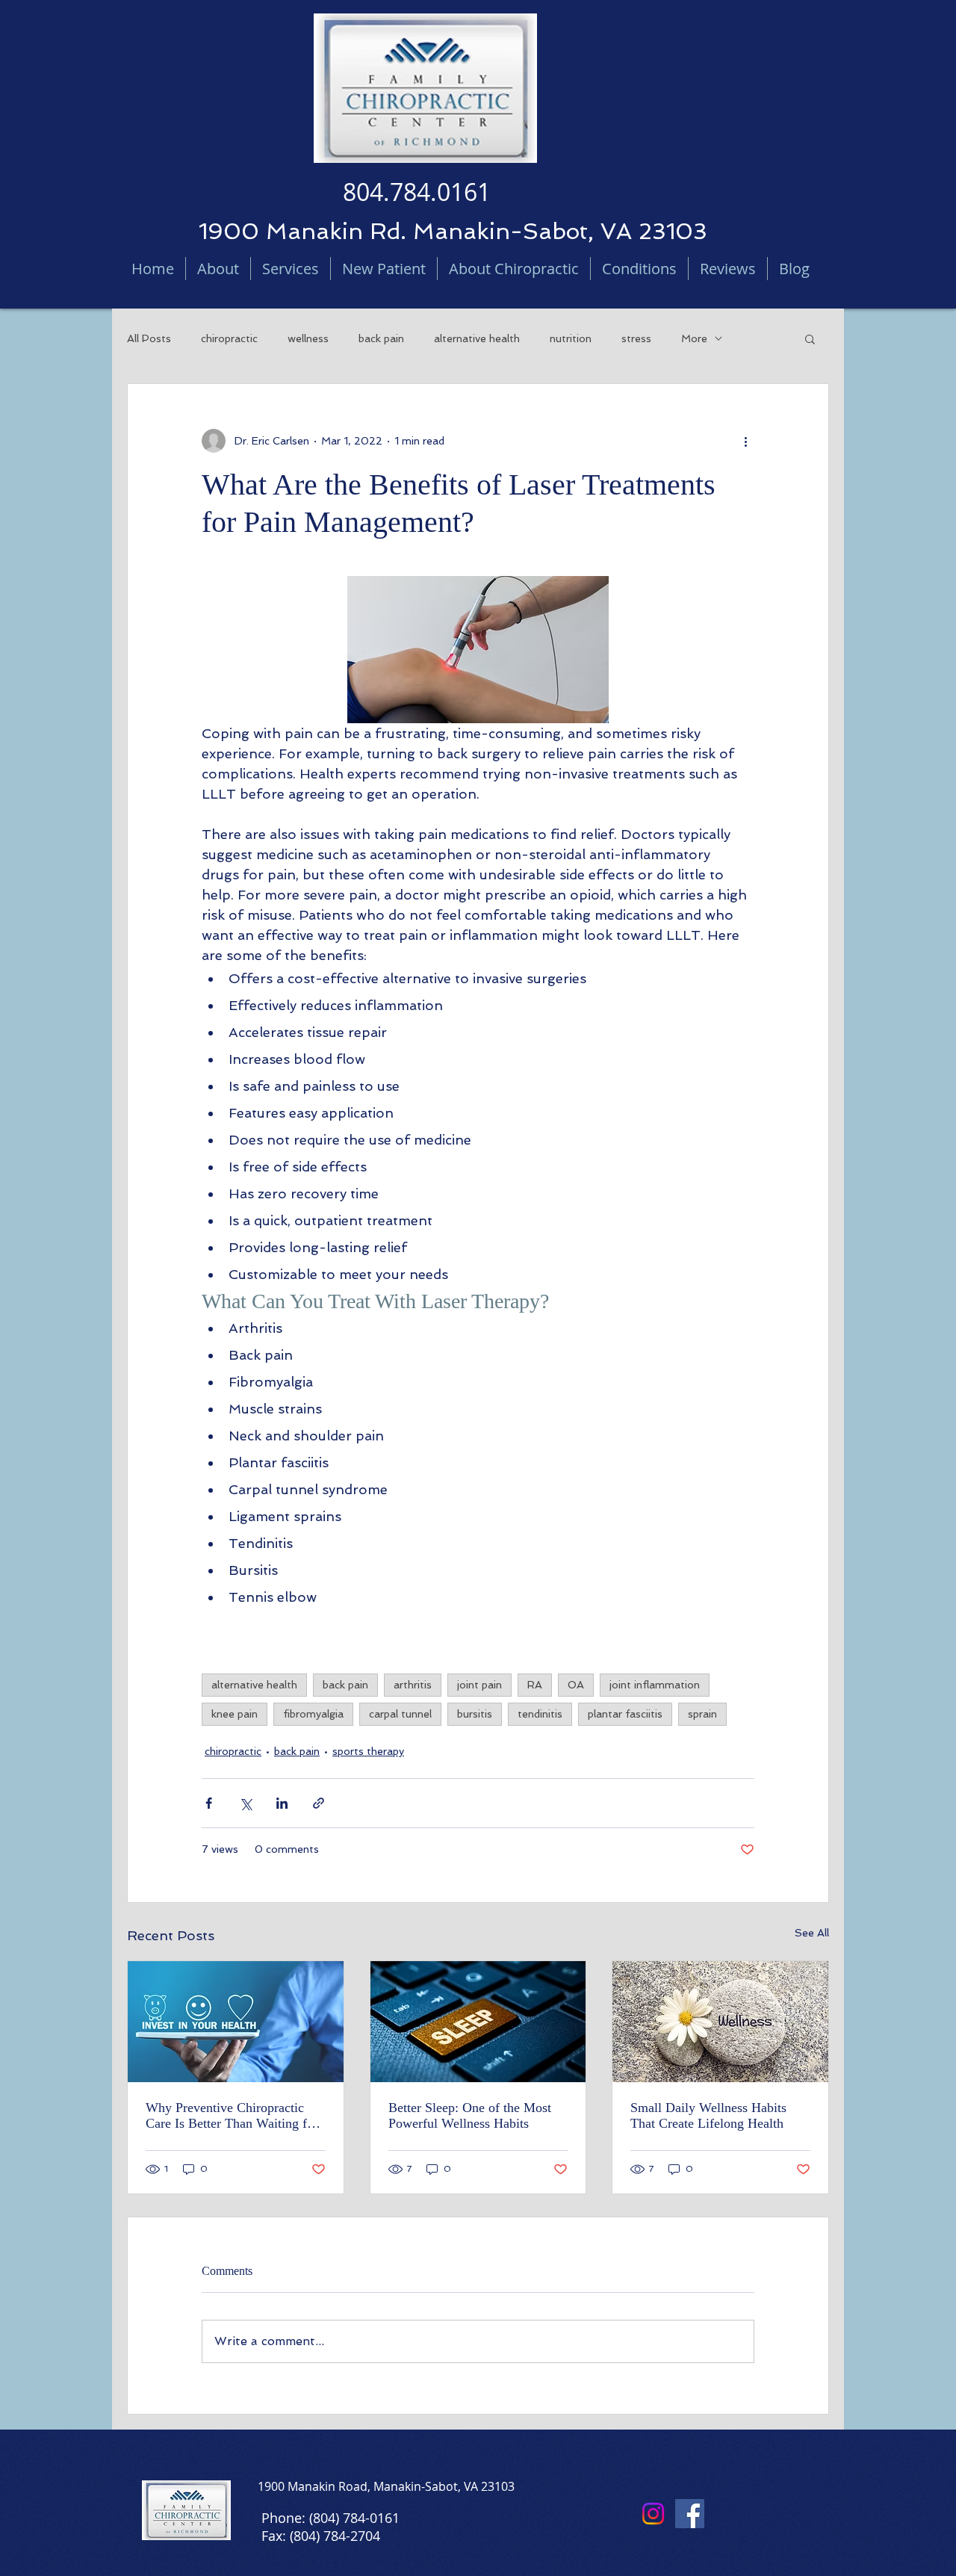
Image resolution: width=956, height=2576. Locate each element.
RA (535, 1685)
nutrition (571, 338)
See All (812, 1933)
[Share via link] (319, 1803)
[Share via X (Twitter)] (245, 1803)
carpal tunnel (400, 1714)
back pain (381, 338)
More (694, 338)
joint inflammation (655, 1685)
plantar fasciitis (625, 1714)
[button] (810, 338)
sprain (702, 1714)
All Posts (149, 338)
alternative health (477, 338)
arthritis (413, 1685)
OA (576, 1685)
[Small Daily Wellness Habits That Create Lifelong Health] (720, 2022)
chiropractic (229, 338)
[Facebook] (690, 2514)
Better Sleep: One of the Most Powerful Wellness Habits (470, 2115)
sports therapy (368, 1751)
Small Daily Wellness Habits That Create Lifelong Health (708, 2115)
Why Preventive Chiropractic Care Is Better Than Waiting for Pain (232, 2116)
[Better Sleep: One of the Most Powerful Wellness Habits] (478, 2022)
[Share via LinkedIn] (282, 1803)
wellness (308, 338)
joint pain (479, 1685)
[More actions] (745, 441)
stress (636, 338)
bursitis (475, 1714)
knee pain (235, 1714)
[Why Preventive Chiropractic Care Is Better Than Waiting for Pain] (236, 2022)
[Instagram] (653, 2514)
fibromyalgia (313, 1714)
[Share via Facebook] (209, 1803)
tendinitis (540, 1714)
